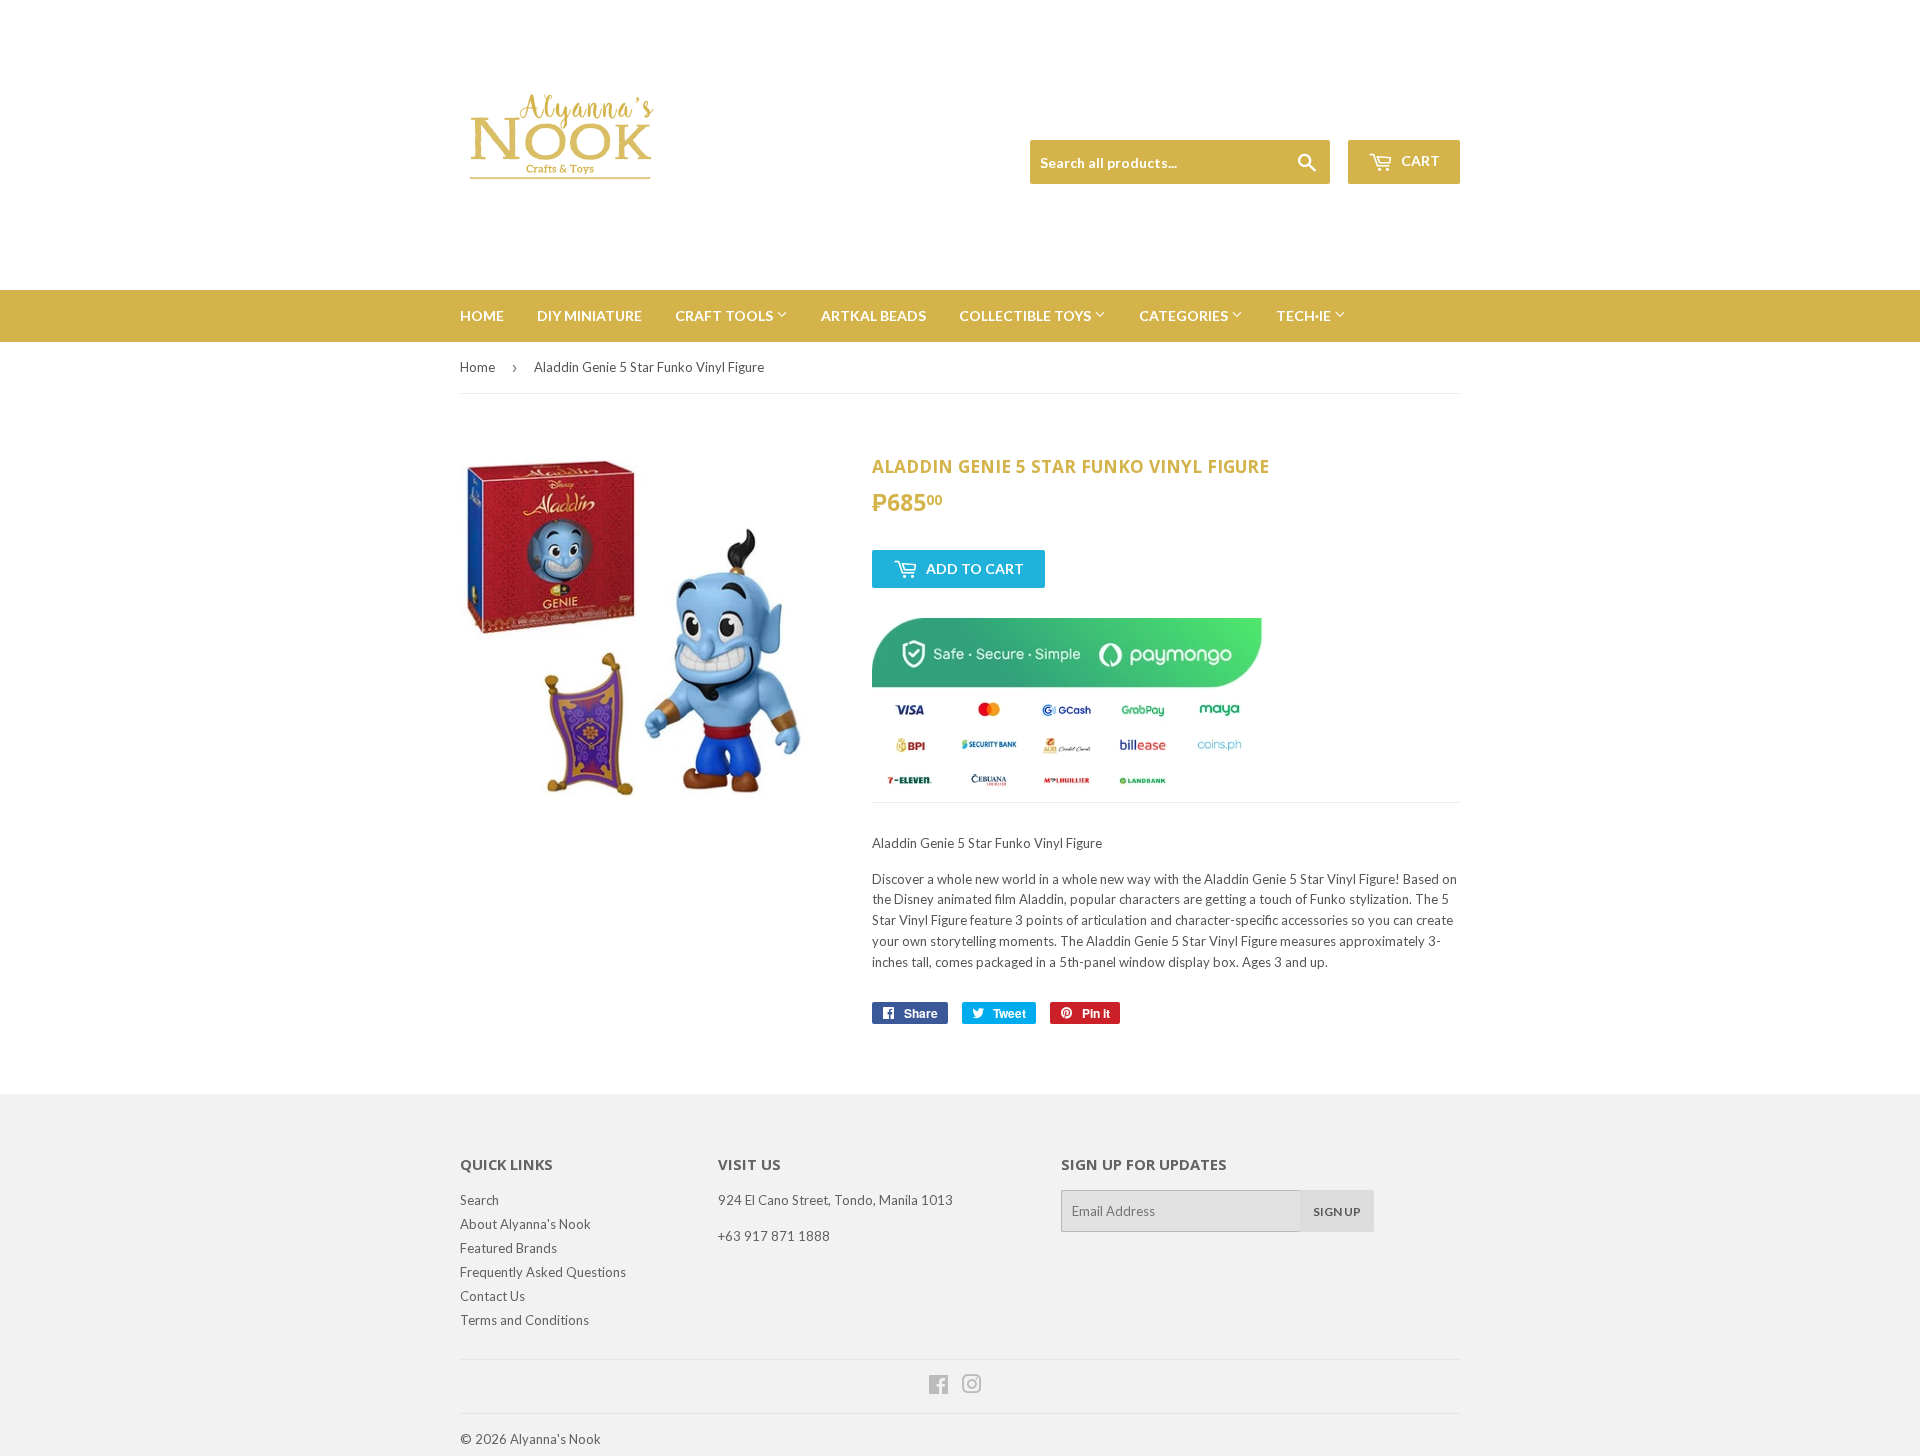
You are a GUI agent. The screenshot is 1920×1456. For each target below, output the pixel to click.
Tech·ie (1305, 315)
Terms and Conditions (524, 1320)
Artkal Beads (873, 315)
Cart (1419, 160)
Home (482, 315)
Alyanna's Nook (555, 1439)
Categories (1185, 315)
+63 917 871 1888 (774, 1236)
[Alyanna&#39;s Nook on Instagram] (972, 1387)
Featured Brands (508, 1248)
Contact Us (492, 1296)
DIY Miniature (589, 315)
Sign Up (1337, 1211)
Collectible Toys (1026, 315)
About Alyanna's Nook (525, 1224)
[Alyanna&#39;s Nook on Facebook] (938, 1387)
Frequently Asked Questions (543, 1272)
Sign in (1321, 116)
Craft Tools (725, 315)
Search (479, 1200)
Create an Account (1411, 116)
